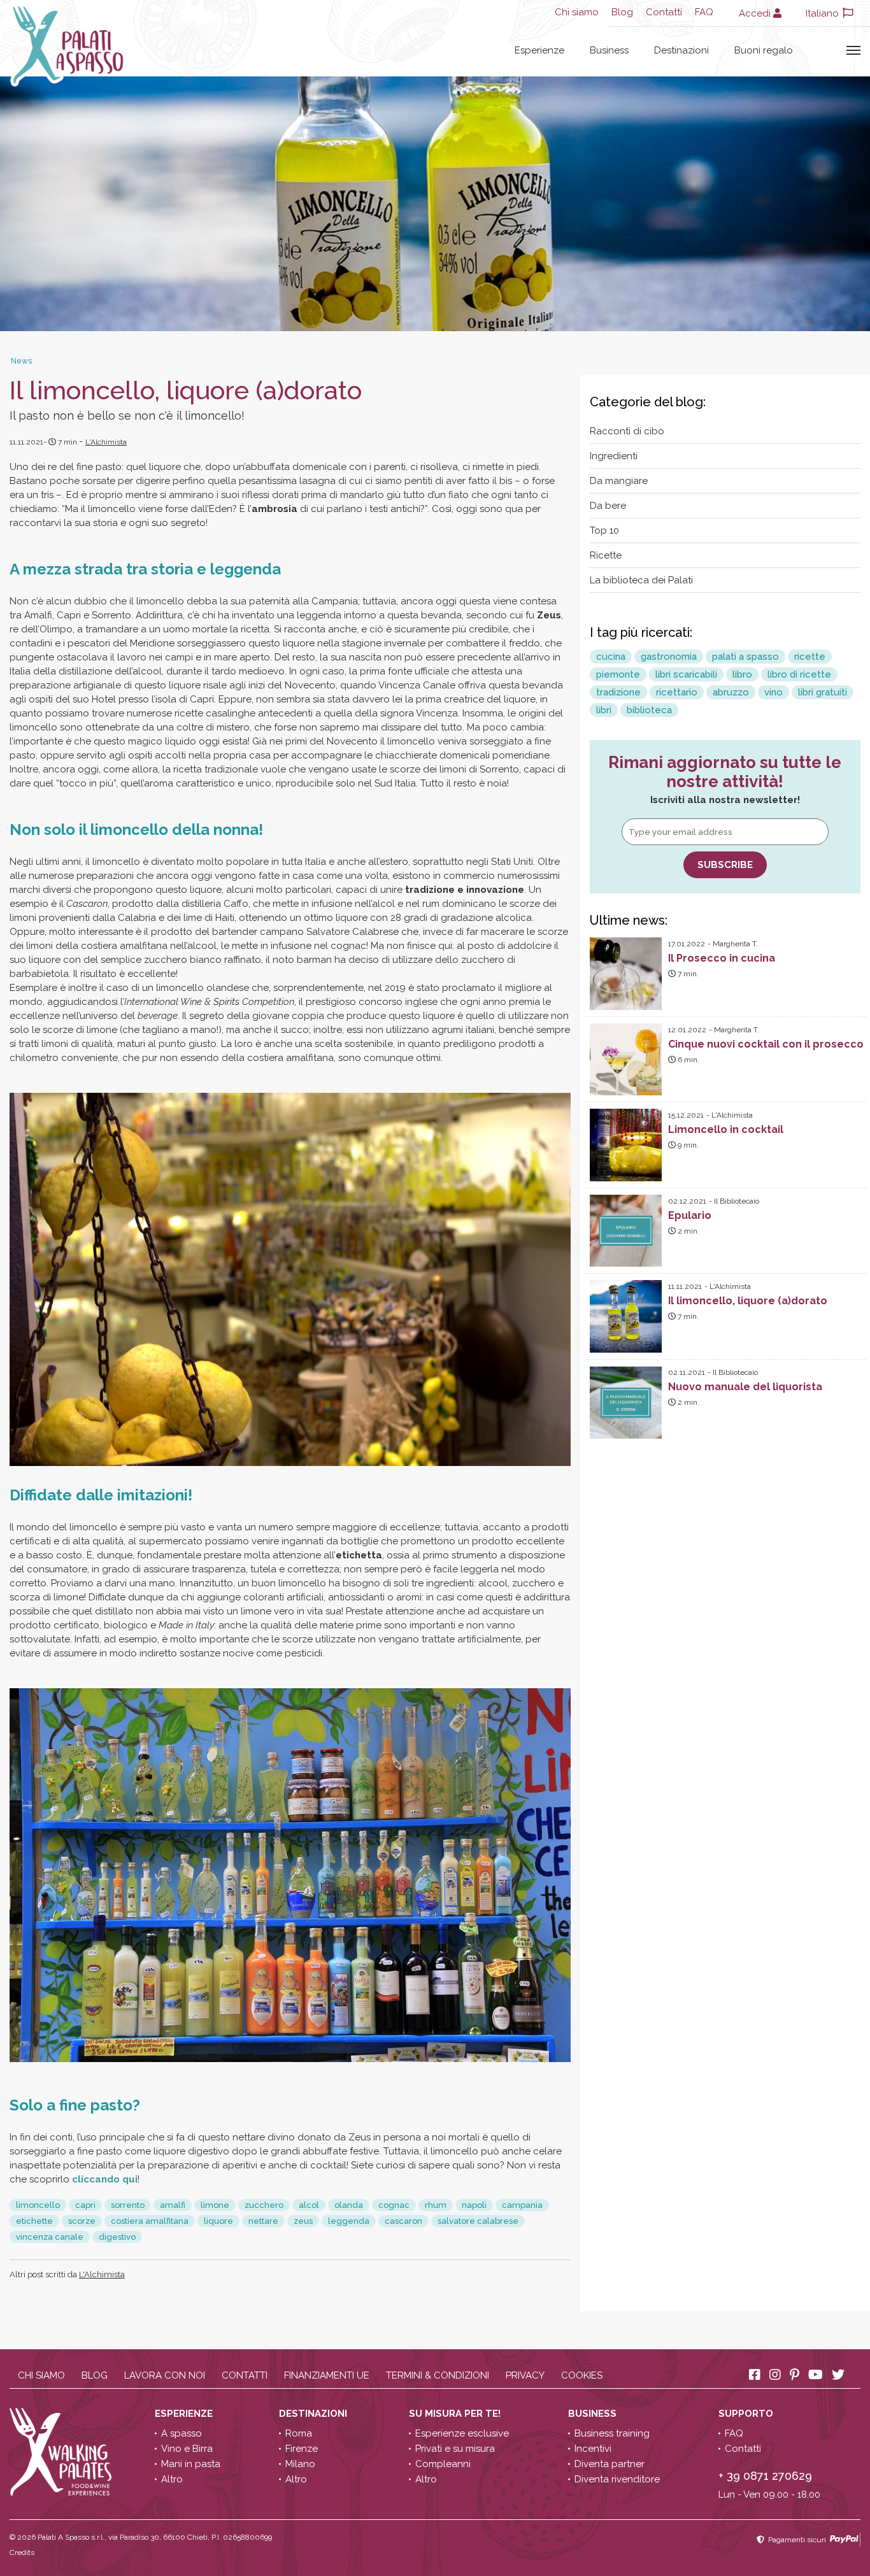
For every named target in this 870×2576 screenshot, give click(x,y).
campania (522, 2205)
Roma (299, 2433)
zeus (303, 2221)
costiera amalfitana (150, 2221)
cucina (611, 657)
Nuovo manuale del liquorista (745, 1387)
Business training (612, 2433)
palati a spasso (745, 657)
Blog (622, 12)
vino (774, 692)
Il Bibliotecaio (737, 1201)
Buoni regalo (764, 50)
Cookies (582, 2375)
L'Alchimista (106, 442)
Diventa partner (610, 2464)
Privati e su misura (455, 2449)
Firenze (302, 2449)
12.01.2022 (687, 1030)
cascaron (403, 2221)
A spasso (182, 2433)
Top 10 (604, 530)
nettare (263, 2221)
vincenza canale (50, 2237)
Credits (22, 2552)
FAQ (704, 12)
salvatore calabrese (478, 2221)
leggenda (349, 2221)
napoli (474, 2205)
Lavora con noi (165, 2375)
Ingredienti (614, 456)
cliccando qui (105, 2179)
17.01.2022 (687, 944)
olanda (349, 2205)
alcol (309, 2205)
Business (609, 50)
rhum (436, 2205)
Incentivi (593, 2449)
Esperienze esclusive (462, 2433)
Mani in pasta (191, 2464)
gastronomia (669, 657)
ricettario (677, 692)
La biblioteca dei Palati (641, 580)
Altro (172, 2479)
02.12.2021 (687, 1201)
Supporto (747, 2414)
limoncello (38, 2205)
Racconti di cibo (627, 431)
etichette (34, 2221)
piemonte (618, 674)
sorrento (128, 2205)
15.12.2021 (686, 1115)
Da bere (608, 506)
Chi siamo (577, 12)
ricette (810, 657)
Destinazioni (681, 50)
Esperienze (539, 50)
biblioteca (649, 710)
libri (604, 710)
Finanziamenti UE (327, 2375)
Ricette (606, 555)
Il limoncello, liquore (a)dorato (748, 1301)
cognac (394, 2205)
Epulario (690, 1215)
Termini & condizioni (438, 2375)
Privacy (525, 2375)
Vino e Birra (187, 2449)
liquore (218, 2221)
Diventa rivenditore (617, 2479)
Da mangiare (619, 481)
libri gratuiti (823, 692)
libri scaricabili (686, 674)
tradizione (618, 692)
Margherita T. (735, 944)
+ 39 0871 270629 (765, 2476)
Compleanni (443, 2464)
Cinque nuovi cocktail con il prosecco (766, 1044)
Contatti (664, 12)
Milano (300, 2464)
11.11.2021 (685, 1286)
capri (85, 2205)
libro (742, 674)
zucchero (264, 2205)
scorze (82, 2221)
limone (215, 2205)
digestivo (117, 2237)
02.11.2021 (687, 1372)
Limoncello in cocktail (726, 1129)
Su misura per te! (456, 2414)
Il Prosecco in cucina (722, 958)
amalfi (173, 2205)
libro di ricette (799, 674)
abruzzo (731, 692)
